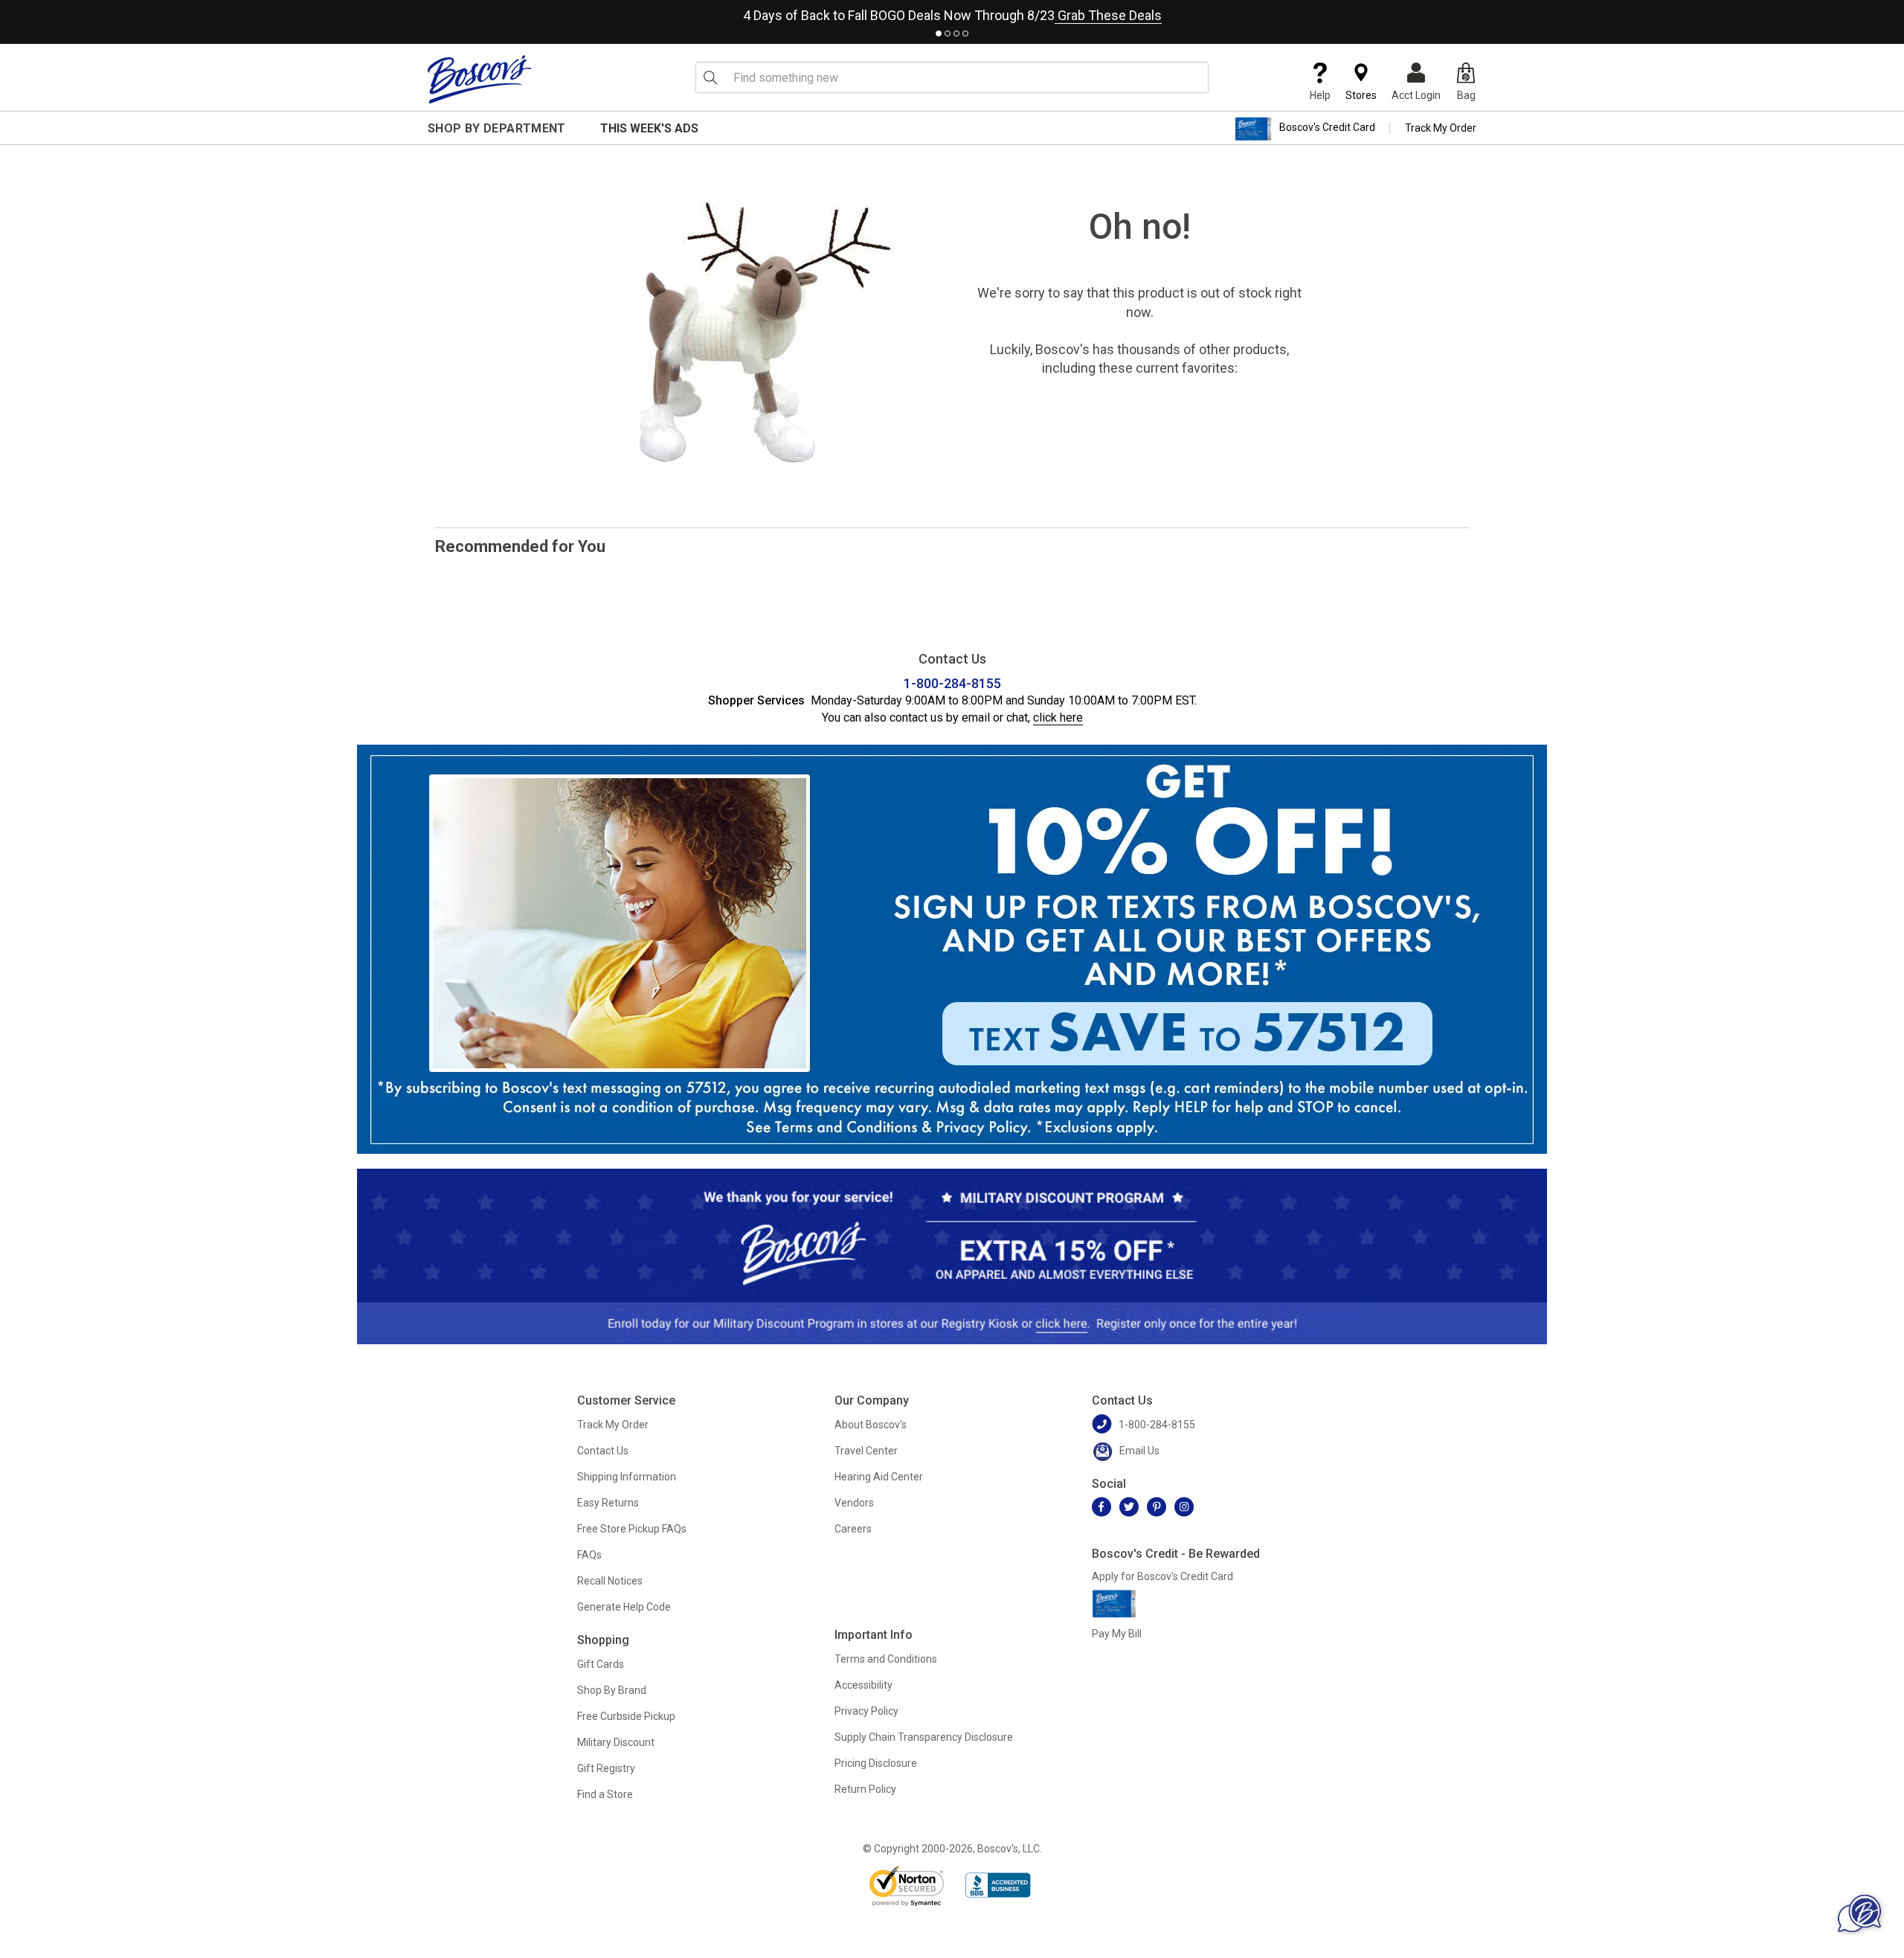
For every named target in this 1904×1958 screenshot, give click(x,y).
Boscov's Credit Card (1327, 128)
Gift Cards (601, 1664)
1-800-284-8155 (952, 683)
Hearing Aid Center (879, 1477)
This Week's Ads (649, 128)
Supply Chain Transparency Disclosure (924, 1737)
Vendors (854, 1503)
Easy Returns (608, 1503)
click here (1058, 718)
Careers (853, 1529)
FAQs (589, 1555)
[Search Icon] (710, 77)
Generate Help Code (624, 1607)
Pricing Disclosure (876, 1763)
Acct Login (1416, 95)
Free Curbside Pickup (626, 1716)
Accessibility (863, 1685)
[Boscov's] (480, 79)
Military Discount (616, 1742)
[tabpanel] (952, 12)
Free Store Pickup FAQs (632, 1529)
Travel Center (866, 1451)
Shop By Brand (612, 1690)
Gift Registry (606, 1768)
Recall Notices (610, 1581)
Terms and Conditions (886, 1659)
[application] (1859, 1913)
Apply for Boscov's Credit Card (1162, 1576)
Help (1320, 95)
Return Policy (865, 1789)
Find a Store (605, 1794)
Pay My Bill (1117, 1634)
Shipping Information (627, 1477)
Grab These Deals (1108, 15)
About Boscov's (871, 1425)
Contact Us (603, 1451)
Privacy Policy (866, 1711)
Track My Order (1441, 128)
